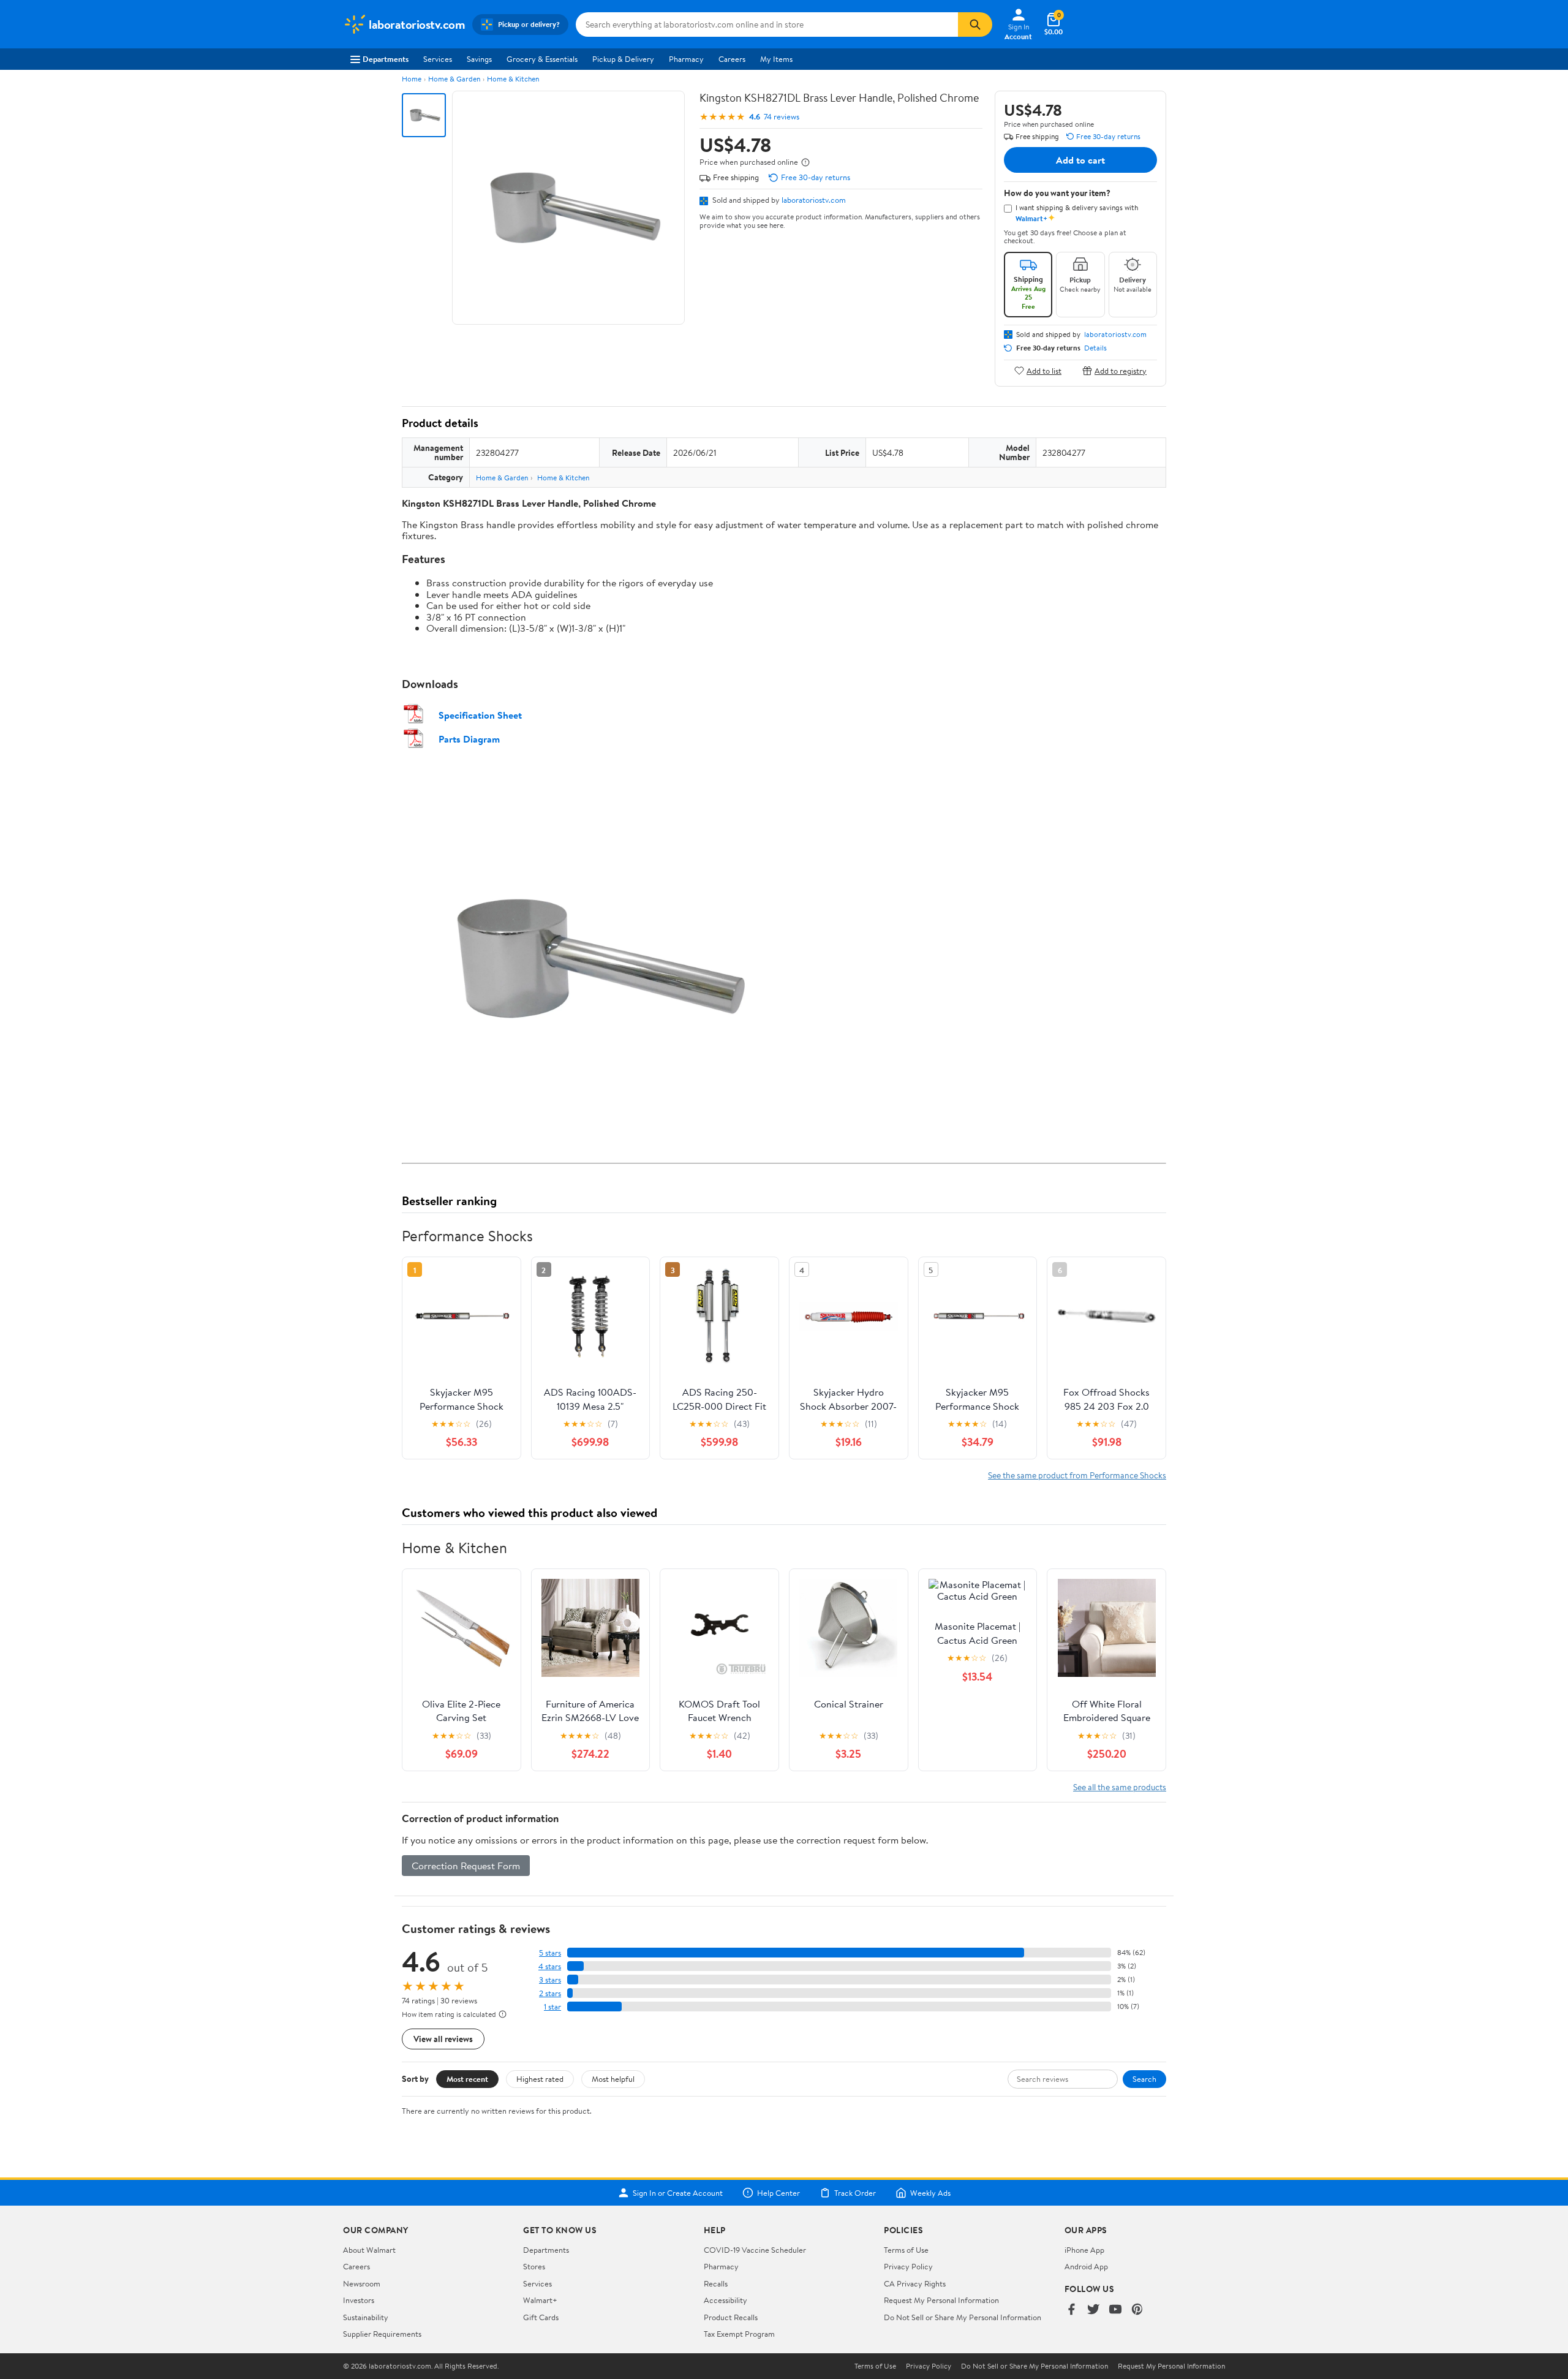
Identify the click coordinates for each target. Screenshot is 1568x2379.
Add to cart (1080, 160)
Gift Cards (541, 2317)
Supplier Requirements (382, 2334)
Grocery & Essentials (542, 59)
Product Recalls (731, 2317)
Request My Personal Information (941, 2300)
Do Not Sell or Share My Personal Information (963, 2317)
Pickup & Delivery (623, 59)
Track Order (855, 2193)
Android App (1086, 2266)
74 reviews (782, 117)
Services (438, 59)
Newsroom (362, 2283)
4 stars (550, 1966)
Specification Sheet (480, 715)
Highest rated (540, 2079)
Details (1095, 348)
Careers (732, 59)
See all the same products (1120, 1787)
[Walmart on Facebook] (1071, 2310)
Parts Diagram (469, 739)
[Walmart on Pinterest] (1137, 2310)
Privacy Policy (908, 2266)
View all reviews (443, 2039)
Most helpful (613, 2079)
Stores (534, 2266)
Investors (359, 2300)
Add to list (1044, 370)
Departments (386, 59)
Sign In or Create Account (678, 2193)
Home (412, 79)
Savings (479, 59)
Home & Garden (454, 79)
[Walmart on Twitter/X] (1093, 2310)
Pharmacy (686, 59)
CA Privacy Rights (915, 2283)
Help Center (778, 2193)
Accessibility (726, 2300)
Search (1144, 2079)
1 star (552, 2007)
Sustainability (366, 2317)
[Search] (975, 25)
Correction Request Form (466, 1866)
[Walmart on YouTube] (1115, 2310)
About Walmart (369, 2250)
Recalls (716, 2283)
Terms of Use (906, 2250)
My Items (776, 59)
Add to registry (1121, 370)
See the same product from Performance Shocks (1077, 1475)
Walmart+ (540, 2300)
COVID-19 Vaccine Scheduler (755, 2250)
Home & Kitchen (513, 79)
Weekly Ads (930, 2193)
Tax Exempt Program (739, 2334)
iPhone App (1084, 2250)
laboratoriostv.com (814, 200)
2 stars (550, 1993)
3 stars (550, 1980)
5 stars (550, 1953)
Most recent (467, 2079)
